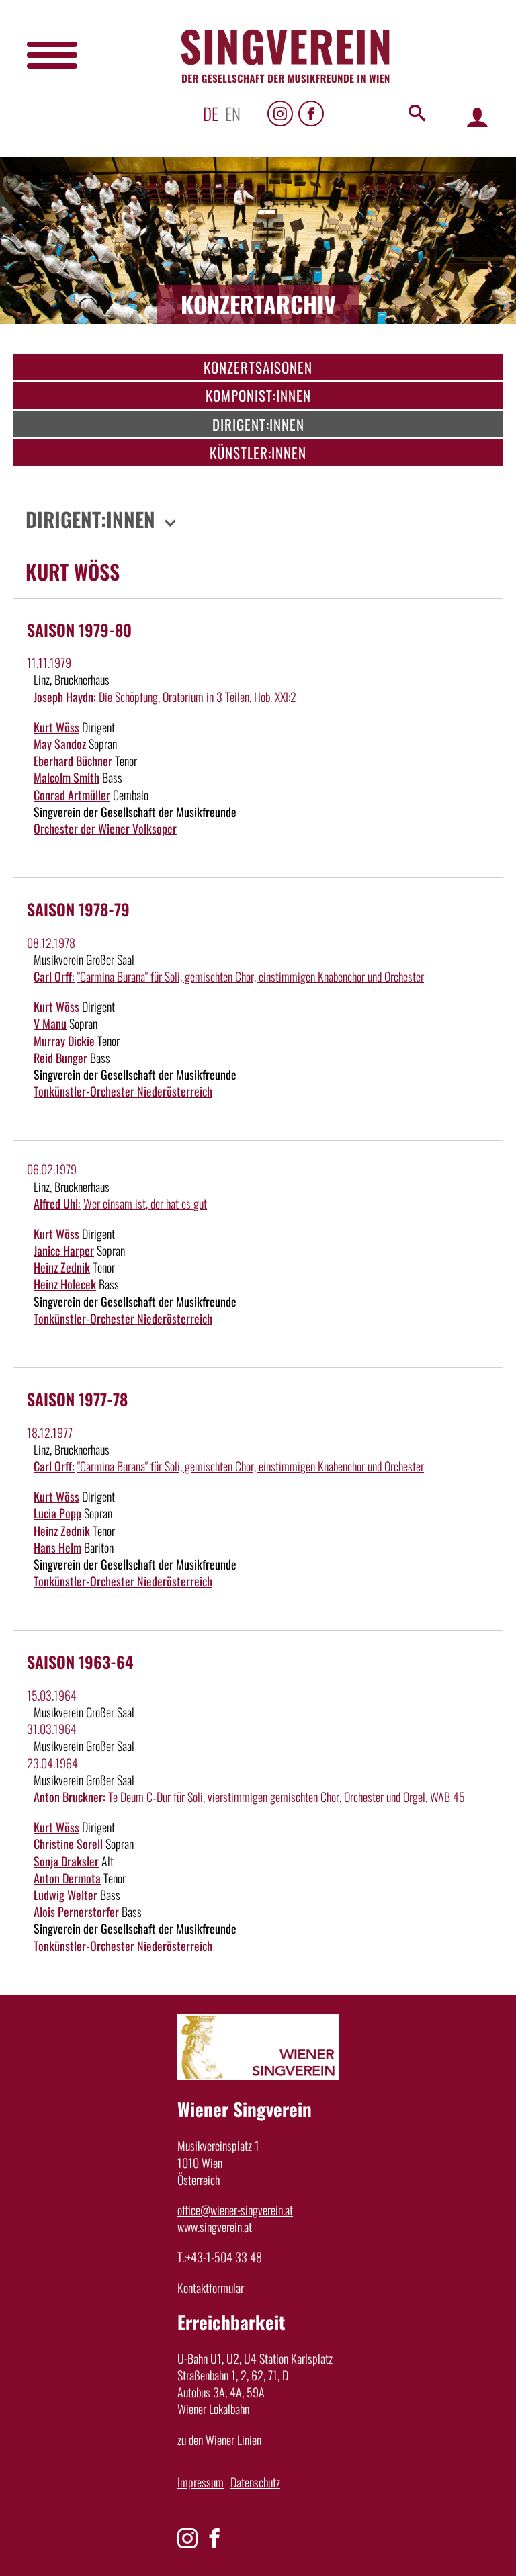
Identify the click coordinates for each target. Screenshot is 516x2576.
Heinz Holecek (65, 1284)
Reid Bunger (60, 1058)
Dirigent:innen (258, 424)
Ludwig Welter (66, 1895)
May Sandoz (60, 744)
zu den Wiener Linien (219, 2440)
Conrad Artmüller (72, 795)
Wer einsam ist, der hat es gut (145, 1203)
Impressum (201, 2482)
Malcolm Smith (67, 777)
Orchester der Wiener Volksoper (105, 828)
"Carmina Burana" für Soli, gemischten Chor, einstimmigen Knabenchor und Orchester (251, 976)
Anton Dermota (67, 1878)
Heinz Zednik (62, 1267)
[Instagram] (280, 114)
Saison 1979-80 (79, 630)
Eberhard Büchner (73, 761)
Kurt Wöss (56, 727)
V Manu (50, 1023)
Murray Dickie (64, 1041)
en (233, 113)
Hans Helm (57, 1547)
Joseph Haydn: (65, 697)
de (211, 113)
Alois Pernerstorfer (76, 1912)
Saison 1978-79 (78, 909)
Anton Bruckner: (70, 1797)
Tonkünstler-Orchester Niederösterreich (123, 1091)
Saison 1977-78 (77, 1399)
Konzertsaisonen (258, 367)
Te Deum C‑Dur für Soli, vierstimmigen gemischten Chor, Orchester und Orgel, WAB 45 (287, 1797)
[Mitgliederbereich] (477, 117)
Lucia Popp (57, 1513)
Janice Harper (64, 1250)
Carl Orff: (54, 976)
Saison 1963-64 (80, 1662)
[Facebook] (311, 114)
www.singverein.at (215, 2227)
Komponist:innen (258, 395)
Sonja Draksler (66, 1861)
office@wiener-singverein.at (235, 2210)
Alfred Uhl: (57, 1203)
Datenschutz (255, 2482)
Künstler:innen (258, 453)
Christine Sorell (68, 1844)
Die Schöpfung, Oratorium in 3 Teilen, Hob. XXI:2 (198, 697)
